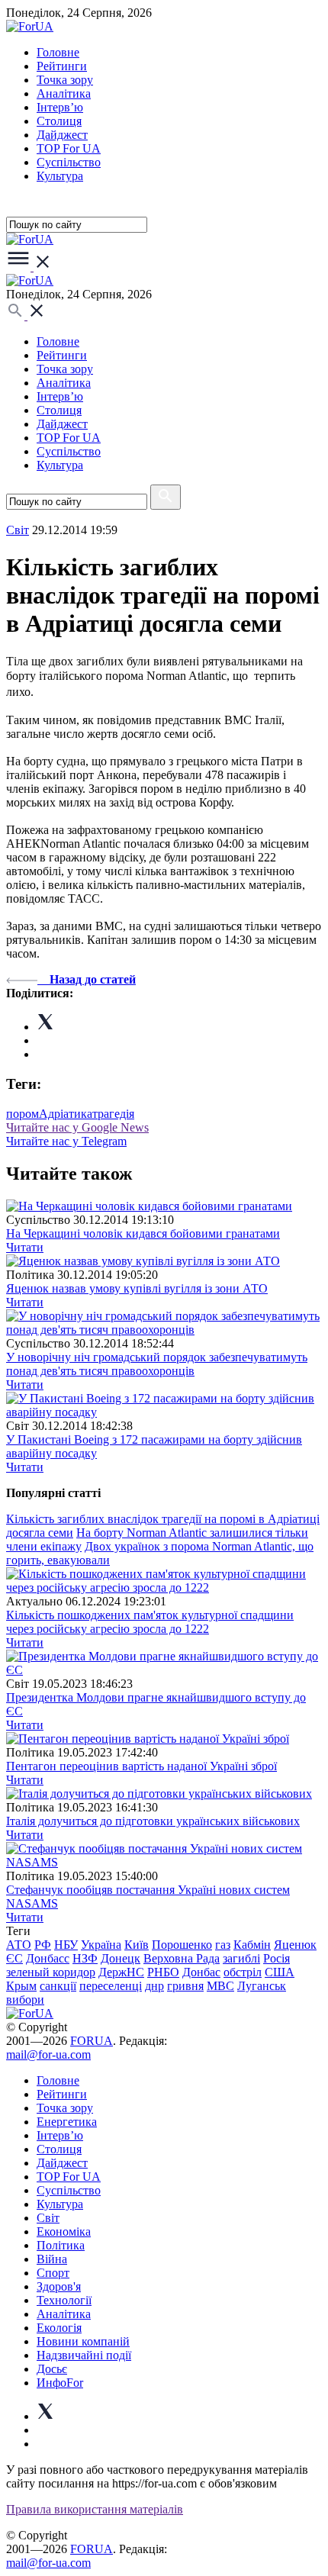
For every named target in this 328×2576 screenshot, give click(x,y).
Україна (101, 1945)
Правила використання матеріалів (95, 2509)
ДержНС (121, 1972)
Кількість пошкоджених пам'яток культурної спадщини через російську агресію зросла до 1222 (150, 1622)
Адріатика (66, 1114)
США (280, 1972)
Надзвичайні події (84, 2355)
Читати (25, 1247)
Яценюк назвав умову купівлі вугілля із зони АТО (137, 1288)
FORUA (92, 2041)
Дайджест (62, 135)
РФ (43, 1945)
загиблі (241, 1958)
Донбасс (48, 1958)
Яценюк (295, 1945)
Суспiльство (69, 162)
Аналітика (64, 93)
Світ (48, 2218)
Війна (52, 2259)
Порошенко (182, 1945)
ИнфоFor (60, 2383)
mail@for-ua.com (48, 2054)
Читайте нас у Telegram (66, 1141)
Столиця (59, 121)
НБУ (66, 1945)
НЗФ (85, 1958)
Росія (277, 1958)
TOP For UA (69, 148)
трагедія (113, 1114)
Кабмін (252, 1945)
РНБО (163, 1972)
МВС (220, 1986)
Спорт (53, 2273)
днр (154, 1986)
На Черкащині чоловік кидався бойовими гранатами (143, 1233)
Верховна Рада (182, 1958)
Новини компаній (83, 2341)
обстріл (243, 1972)
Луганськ (262, 1986)
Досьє (52, 2369)
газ (223, 1945)
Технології (64, 2300)
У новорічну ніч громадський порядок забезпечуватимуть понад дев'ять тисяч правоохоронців (157, 1364)
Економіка (64, 2231)
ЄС (14, 1958)
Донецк (121, 1958)
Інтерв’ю (60, 107)
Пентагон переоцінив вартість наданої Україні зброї (141, 1766)
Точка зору (65, 80)
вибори (25, 2000)
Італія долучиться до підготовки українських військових (153, 1821)
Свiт (18, 530)
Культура (60, 176)
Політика (61, 2245)
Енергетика (67, 2122)
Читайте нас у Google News (77, 1127)
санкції (58, 1986)
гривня (185, 1986)
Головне (58, 52)
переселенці (111, 1986)
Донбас (201, 1972)
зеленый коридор (51, 1972)
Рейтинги (62, 66)
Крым (21, 1986)
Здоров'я (59, 2286)
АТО (19, 1945)
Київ (137, 1945)
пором (23, 1114)
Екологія (59, 2328)
